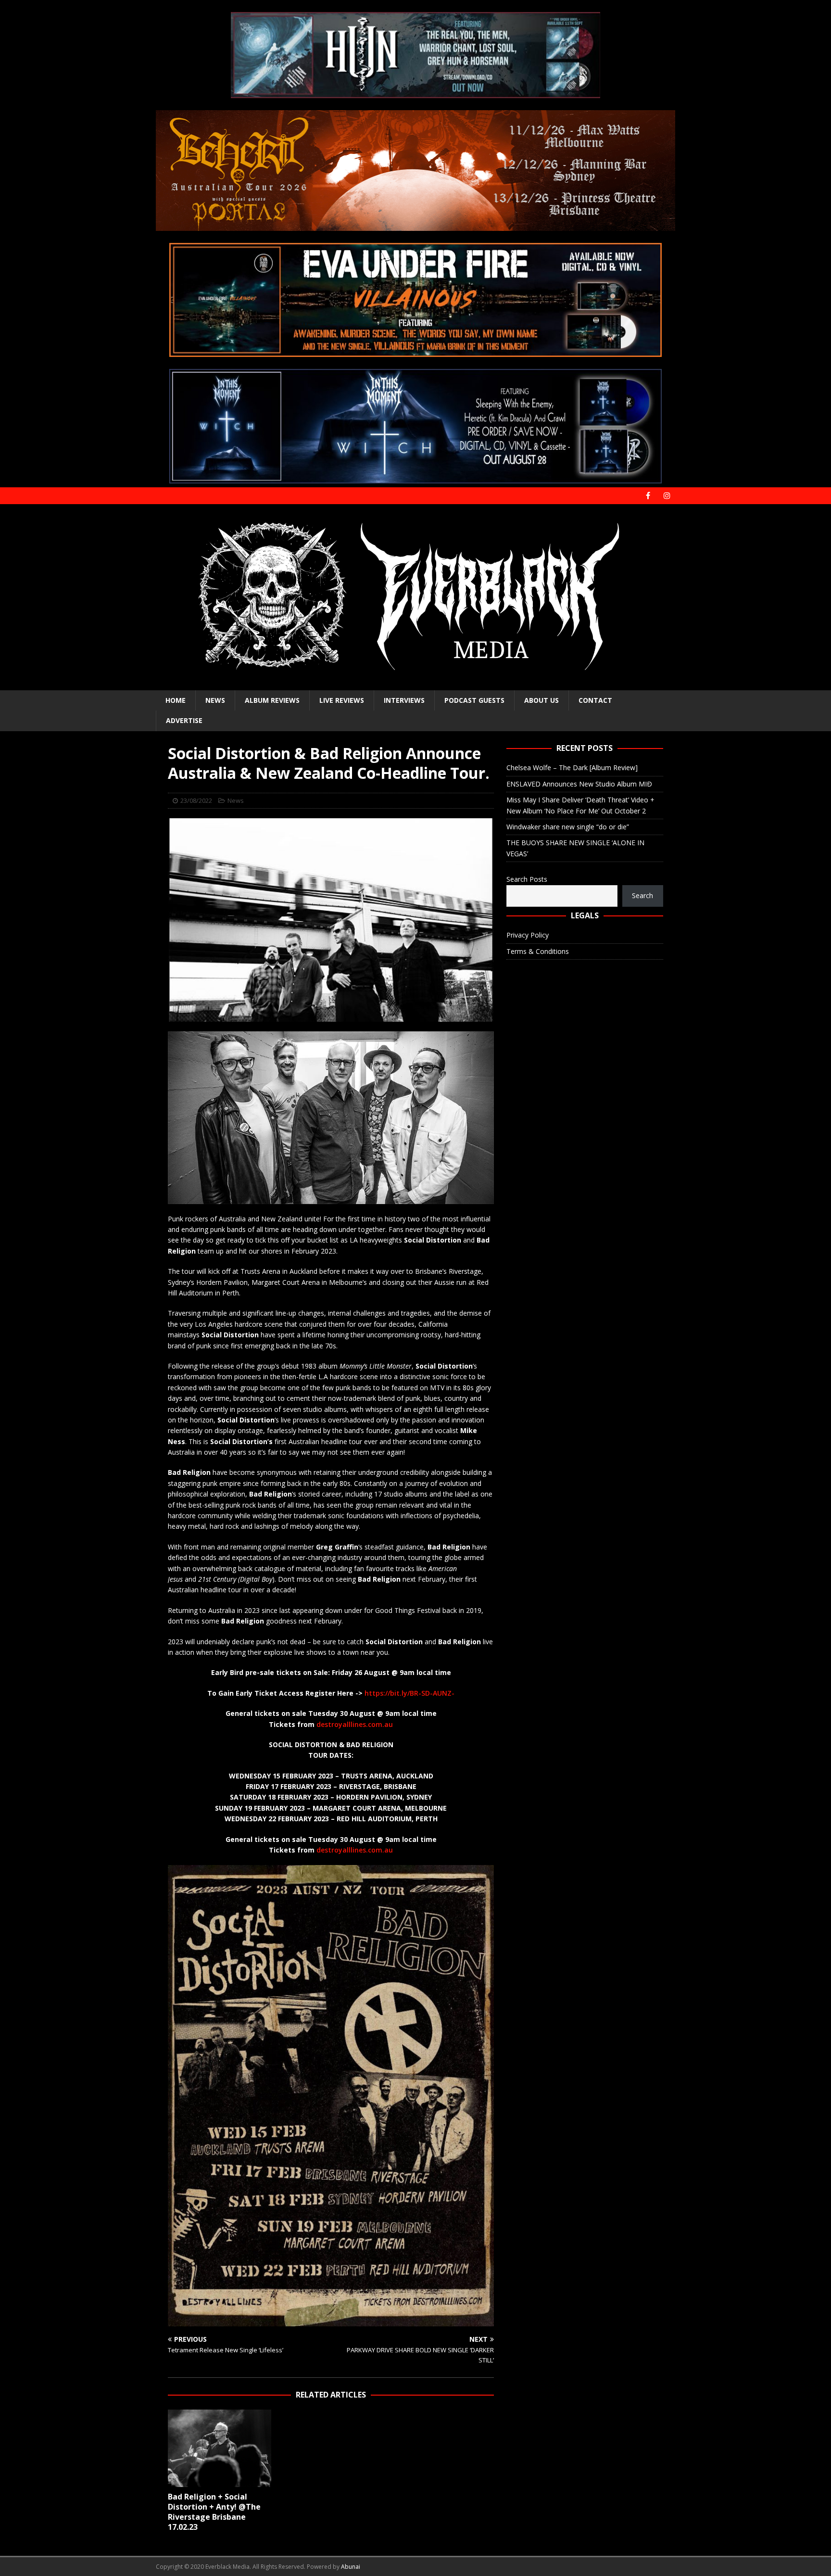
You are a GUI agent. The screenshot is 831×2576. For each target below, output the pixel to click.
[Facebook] (648, 496)
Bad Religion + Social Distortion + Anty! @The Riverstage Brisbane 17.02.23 (214, 2512)
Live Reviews (342, 700)
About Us (541, 700)
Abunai (351, 2567)
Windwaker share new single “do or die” (568, 827)
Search (642, 895)
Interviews (404, 700)
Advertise (184, 720)
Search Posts (527, 879)
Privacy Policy (528, 935)
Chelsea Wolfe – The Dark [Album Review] (572, 768)
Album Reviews (272, 700)
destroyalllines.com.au (355, 1724)
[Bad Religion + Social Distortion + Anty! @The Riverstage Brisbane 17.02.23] (220, 2448)
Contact (595, 700)
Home (176, 700)
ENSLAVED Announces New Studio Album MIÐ (579, 784)
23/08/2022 (196, 800)
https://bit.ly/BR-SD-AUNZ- (409, 1693)
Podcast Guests (474, 700)
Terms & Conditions (538, 951)
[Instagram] (667, 496)
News (215, 700)
